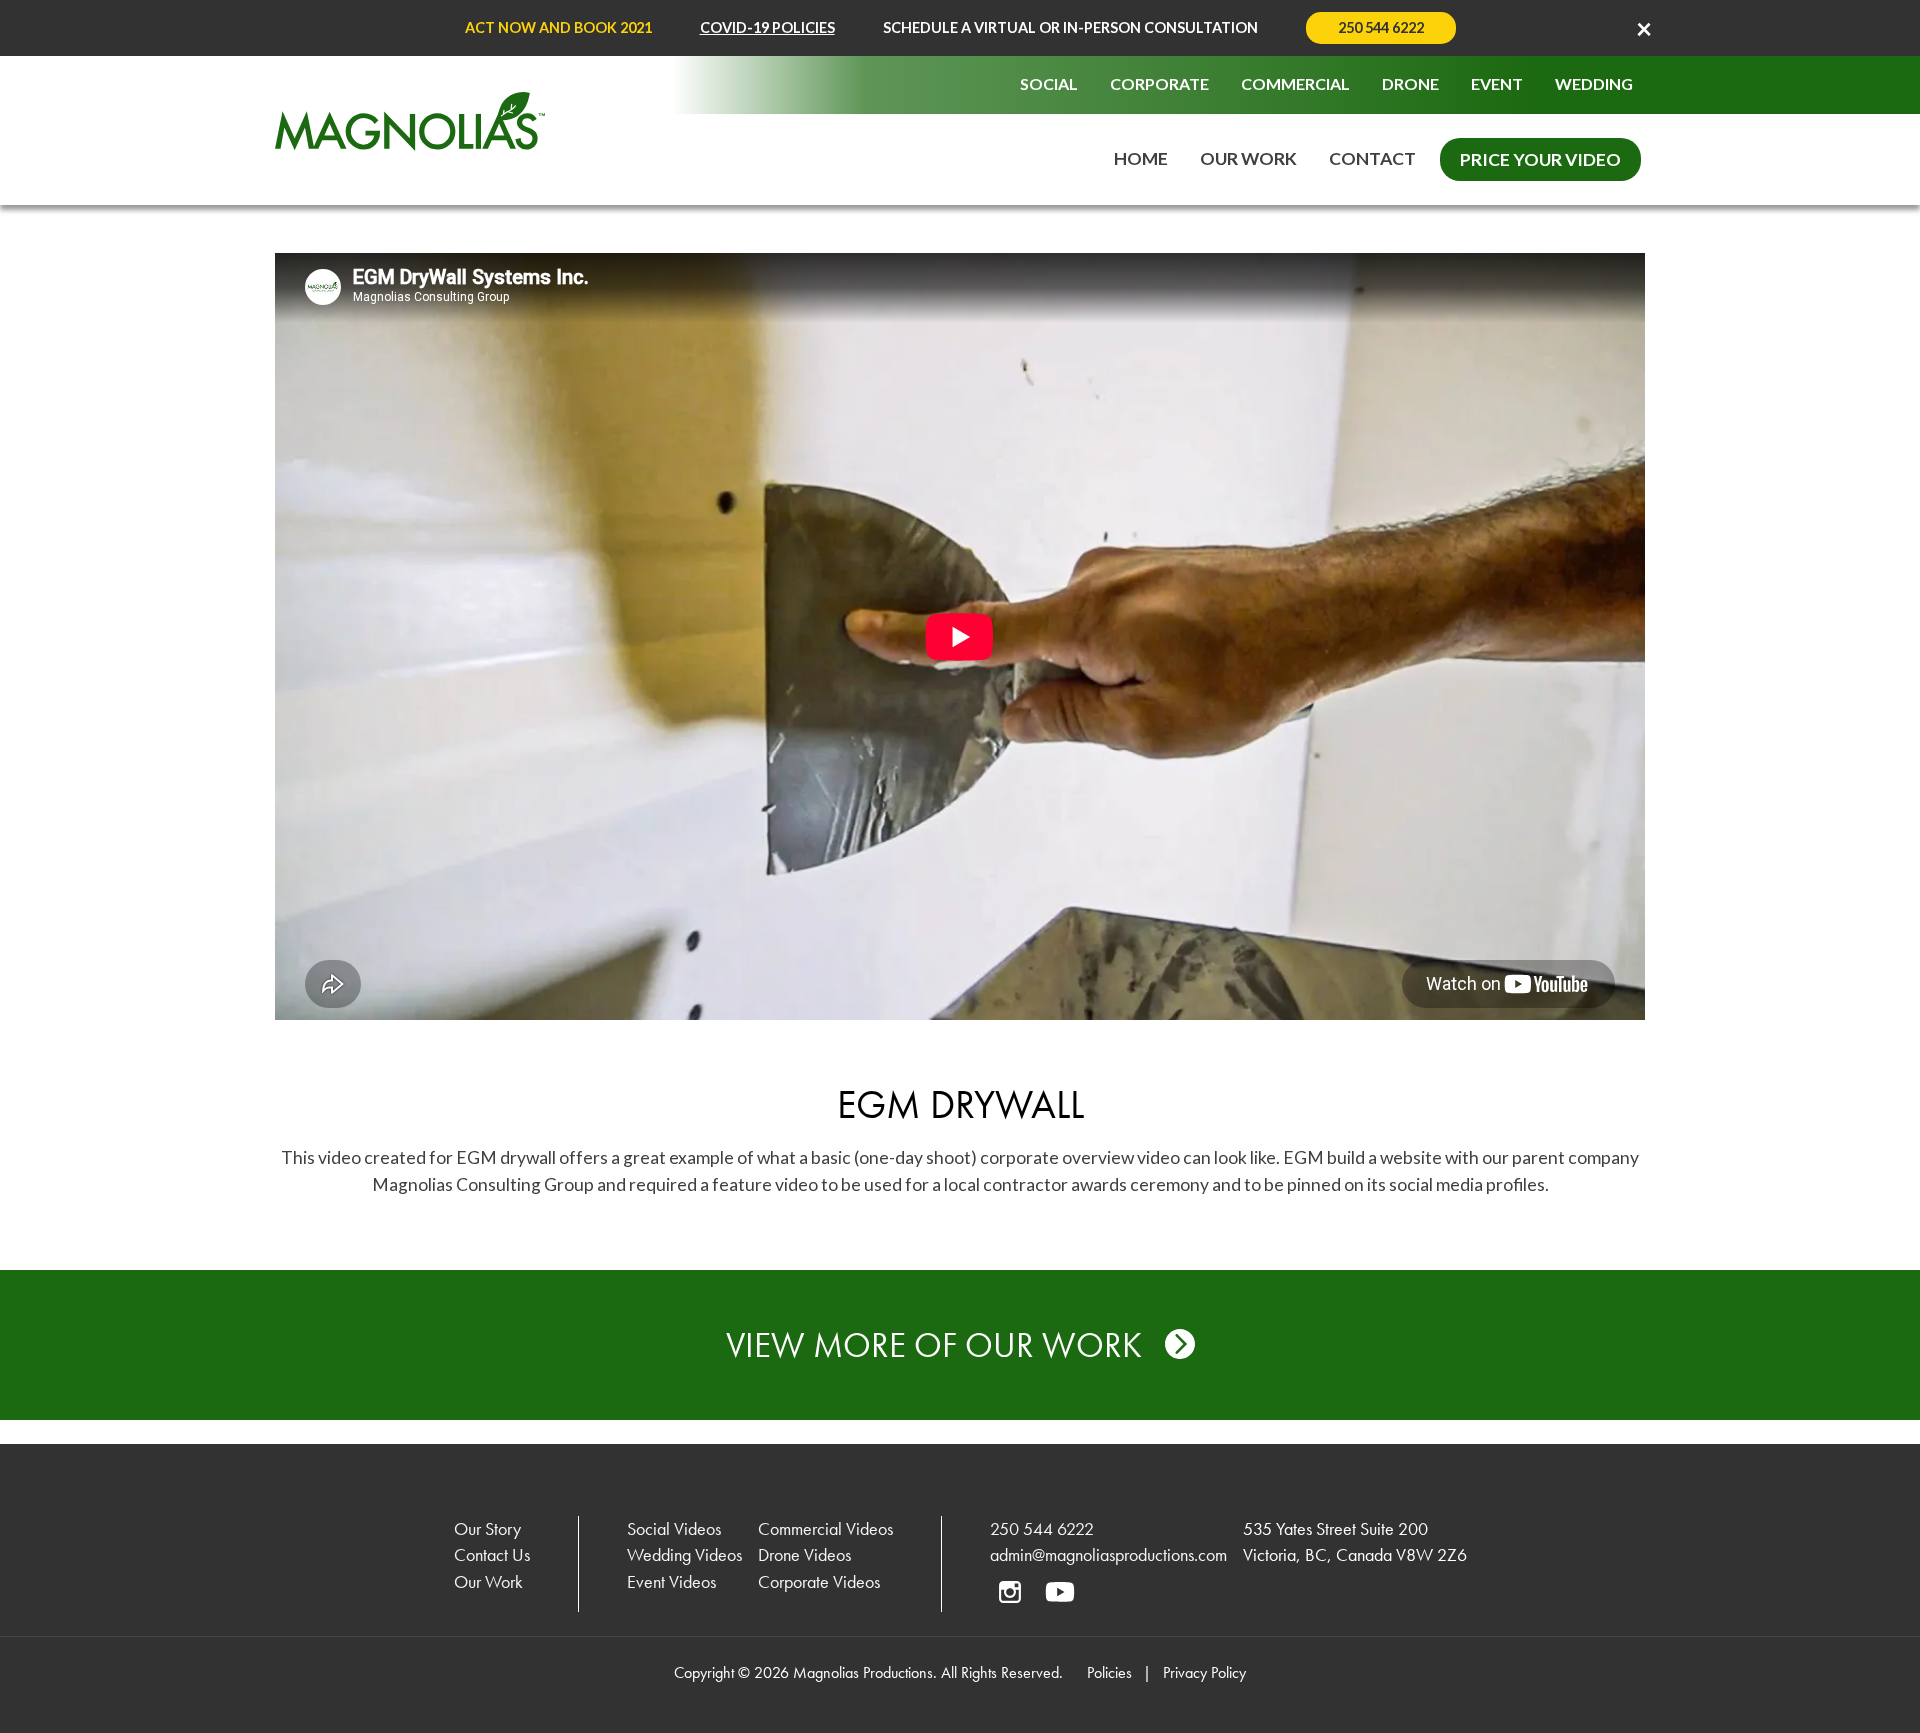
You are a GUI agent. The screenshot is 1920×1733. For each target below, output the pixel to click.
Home (1141, 158)
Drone (1410, 83)
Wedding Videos (684, 1555)
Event (1497, 83)
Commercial (1295, 83)
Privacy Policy (1204, 1672)
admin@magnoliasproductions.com (1108, 1555)
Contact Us (492, 1555)
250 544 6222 (1381, 27)
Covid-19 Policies (767, 27)
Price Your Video (1540, 159)
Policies (1109, 1672)
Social (1049, 83)
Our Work (1248, 158)
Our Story (487, 1529)
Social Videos (674, 1529)
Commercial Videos (825, 1529)
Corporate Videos (819, 1582)
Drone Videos (804, 1555)
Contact (1372, 158)
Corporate (1159, 83)
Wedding (1594, 83)
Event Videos (671, 1582)
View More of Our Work (938, 1345)
